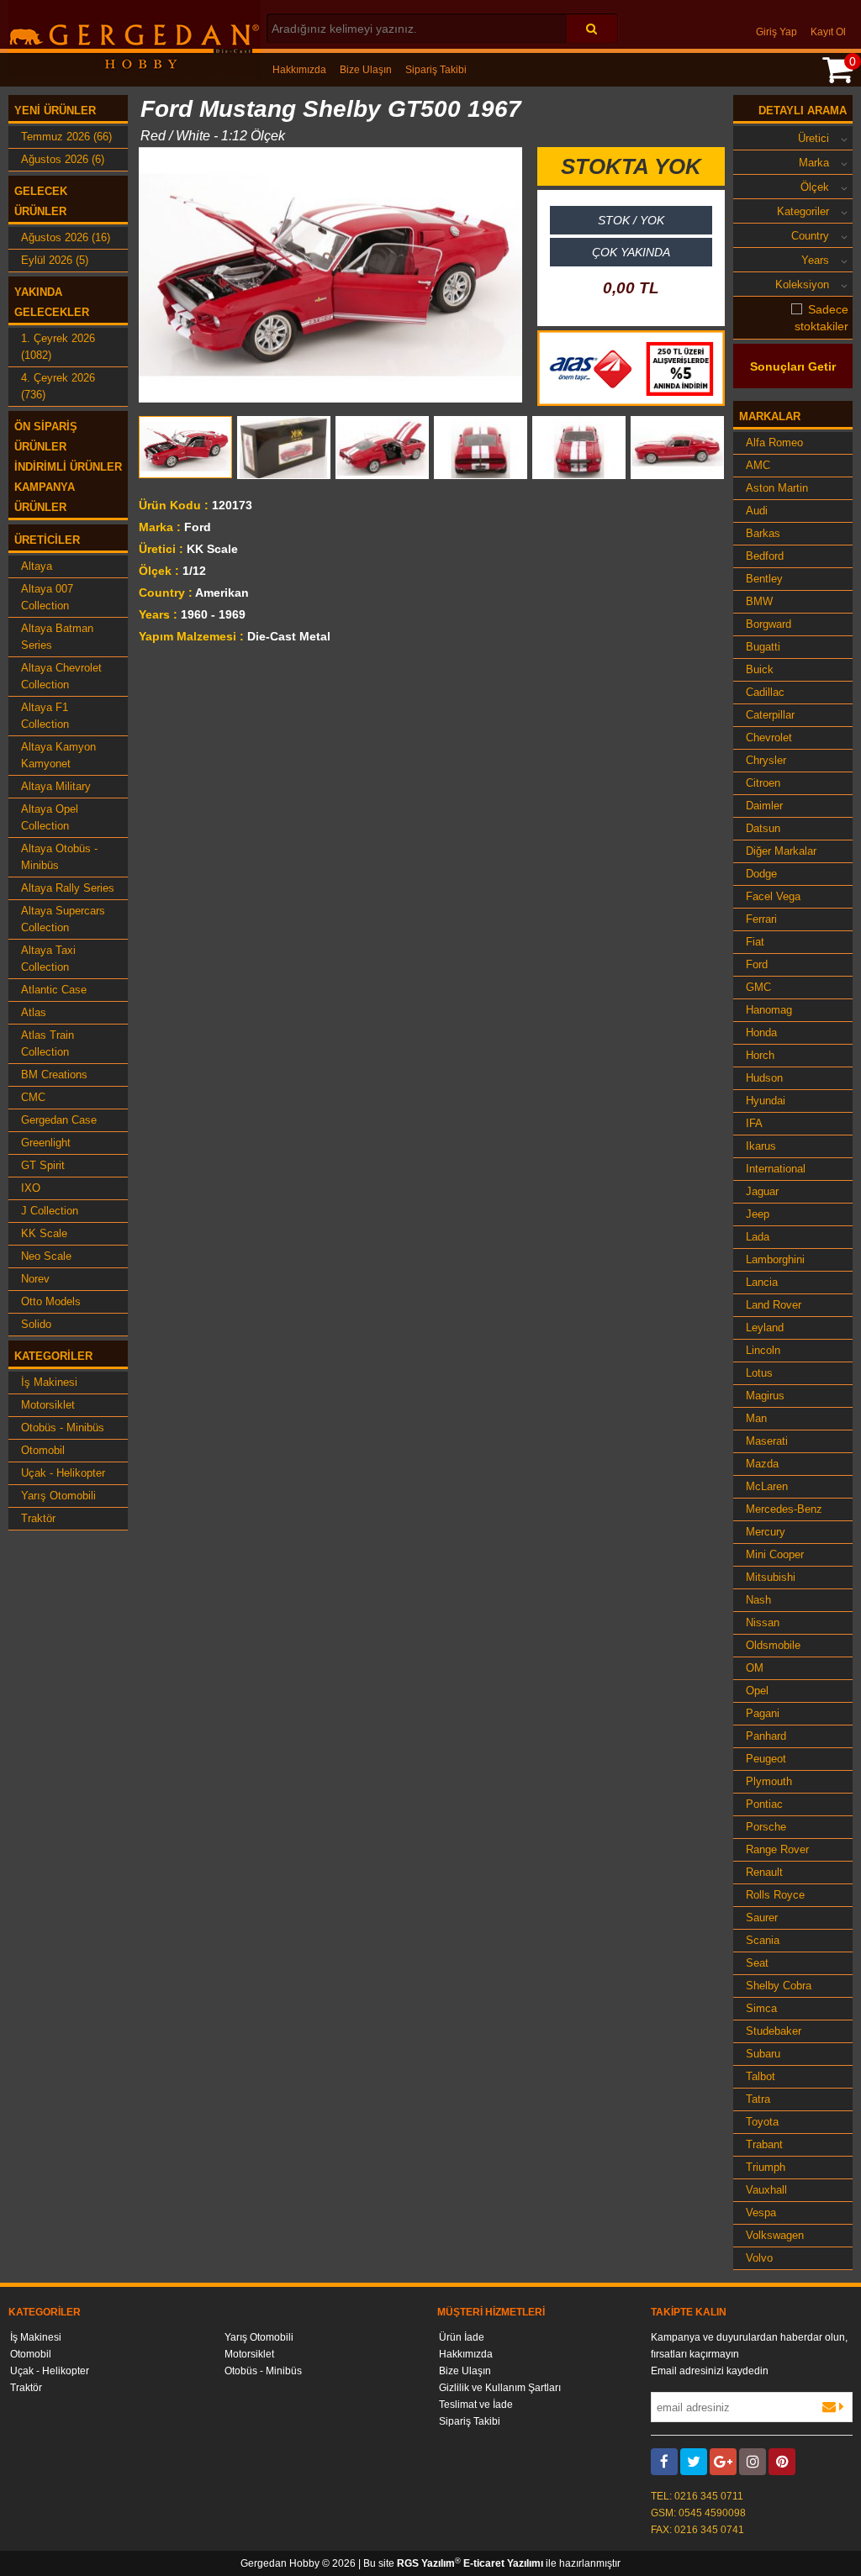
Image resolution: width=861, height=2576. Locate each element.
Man (756, 1418)
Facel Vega (773, 896)
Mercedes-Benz (784, 1509)
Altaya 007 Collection (47, 597)
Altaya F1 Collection (45, 716)
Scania (763, 1940)
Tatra (758, 2099)
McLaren (767, 1486)
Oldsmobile (773, 1645)
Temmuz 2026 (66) (66, 137)
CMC (33, 1097)
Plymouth (769, 1781)
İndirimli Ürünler (68, 467)
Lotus (759, 1373)
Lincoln (763, 1350)
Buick (760, 669)
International (776, 1169)
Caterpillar (770, 715)
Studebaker (774, 2031)
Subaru (763, 2054)
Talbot (761, 2076)
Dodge (761, 874)
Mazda (762, 1464)
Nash (758, 1600)
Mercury (766, 1532)
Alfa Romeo (774, 443)
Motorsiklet (48, 1405)
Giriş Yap (776, 32)
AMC (758, 465)
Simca (761, 2008)
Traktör (38, 1518)
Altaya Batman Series (57, 637)
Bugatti (763, 647)
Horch (760, 1055)
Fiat (755, 942)
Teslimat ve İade (476, 2405)
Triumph (766, 2167)
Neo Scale (46, 1256)
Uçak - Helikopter (63, 1473)
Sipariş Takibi (436, 70)
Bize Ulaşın (366, 70)
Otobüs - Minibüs (63, 1428)
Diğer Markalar (781, 851)
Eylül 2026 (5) (55, 260)
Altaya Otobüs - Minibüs (59, 857)
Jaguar (762, 1191)
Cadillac (765, 692)
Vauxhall (766, 2190)
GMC (758, 987)
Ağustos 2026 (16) (66, 237)
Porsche (766, 1827)
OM (755, 1668)
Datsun (763, 828)
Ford (757, 964)
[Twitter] (694, 2462)
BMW (759, 601)
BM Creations (54, 1075)
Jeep (758, 1214)
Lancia (762, 1282)
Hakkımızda (299, 70)
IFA (754, 1123)
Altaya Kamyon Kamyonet (58, 755)
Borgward (769, 624)
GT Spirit (43, 1165)
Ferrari (761, 919)
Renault (764, 1872)
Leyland (765, 1328)
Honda (761, 1033)
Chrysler (766, 760)
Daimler (764, 806)
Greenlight (46, 1143)
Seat (757, 1963)
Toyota (762, 2122)
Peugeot (766, 1759)
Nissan (763, 1623)
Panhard (766, 1736)
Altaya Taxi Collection (48, 959)
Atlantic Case (54, 990)
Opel (757, 1691)
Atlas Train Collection (48, 1043)
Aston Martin (777, 488)
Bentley (764, 579)
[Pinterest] (782, 2462)
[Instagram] (753, 2462)
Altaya (37, 566)
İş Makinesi (49, 1382)
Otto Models (51, 1301)
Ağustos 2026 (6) (63, 159)
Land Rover (774, 1305)
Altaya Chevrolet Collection (61, 676)
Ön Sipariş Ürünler (46, 437)
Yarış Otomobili (58, 1496)
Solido (36, 1324)
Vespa (761, 2213)
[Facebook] (664, 2462)
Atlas (34, 1012)
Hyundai (766, 1101)
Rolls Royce (775, 1895)
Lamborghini (775, 1259)
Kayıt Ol (828, 32)
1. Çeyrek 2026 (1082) (58, 347)
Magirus (765, 1396)
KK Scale (44, 1233)
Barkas (763, 533)
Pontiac (764, 1804)
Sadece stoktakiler (821, 318)
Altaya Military (56, 786)
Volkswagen (775, 2235)
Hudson (764, 1078)
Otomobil (43, 1450)
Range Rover (777, 1849)
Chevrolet (769, 738)
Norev (35, 1279)
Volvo (759, 2258)
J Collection (50, 1211)
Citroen (763, 783)
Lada (758, 1237)
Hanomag (769, 1010)
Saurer (762, 1918)
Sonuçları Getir (793, 366)
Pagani (763, 1713)
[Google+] (723, 2462)
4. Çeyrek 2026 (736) (58, 386)
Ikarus (761, 1146)
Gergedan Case (59, 1120)
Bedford (765, 556)
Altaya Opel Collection (50, 817)
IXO (31, 1188)
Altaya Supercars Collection (63, 919)
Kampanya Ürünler (45, 497)
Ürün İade (462, 2337)
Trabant (764, 2144)
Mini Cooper (775, 1554)
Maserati (767, 1441)
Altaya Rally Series (68, 888)
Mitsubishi (771, 1577)
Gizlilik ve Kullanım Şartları (500, 2388)
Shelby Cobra (779, 1986)
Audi (757, 511)
